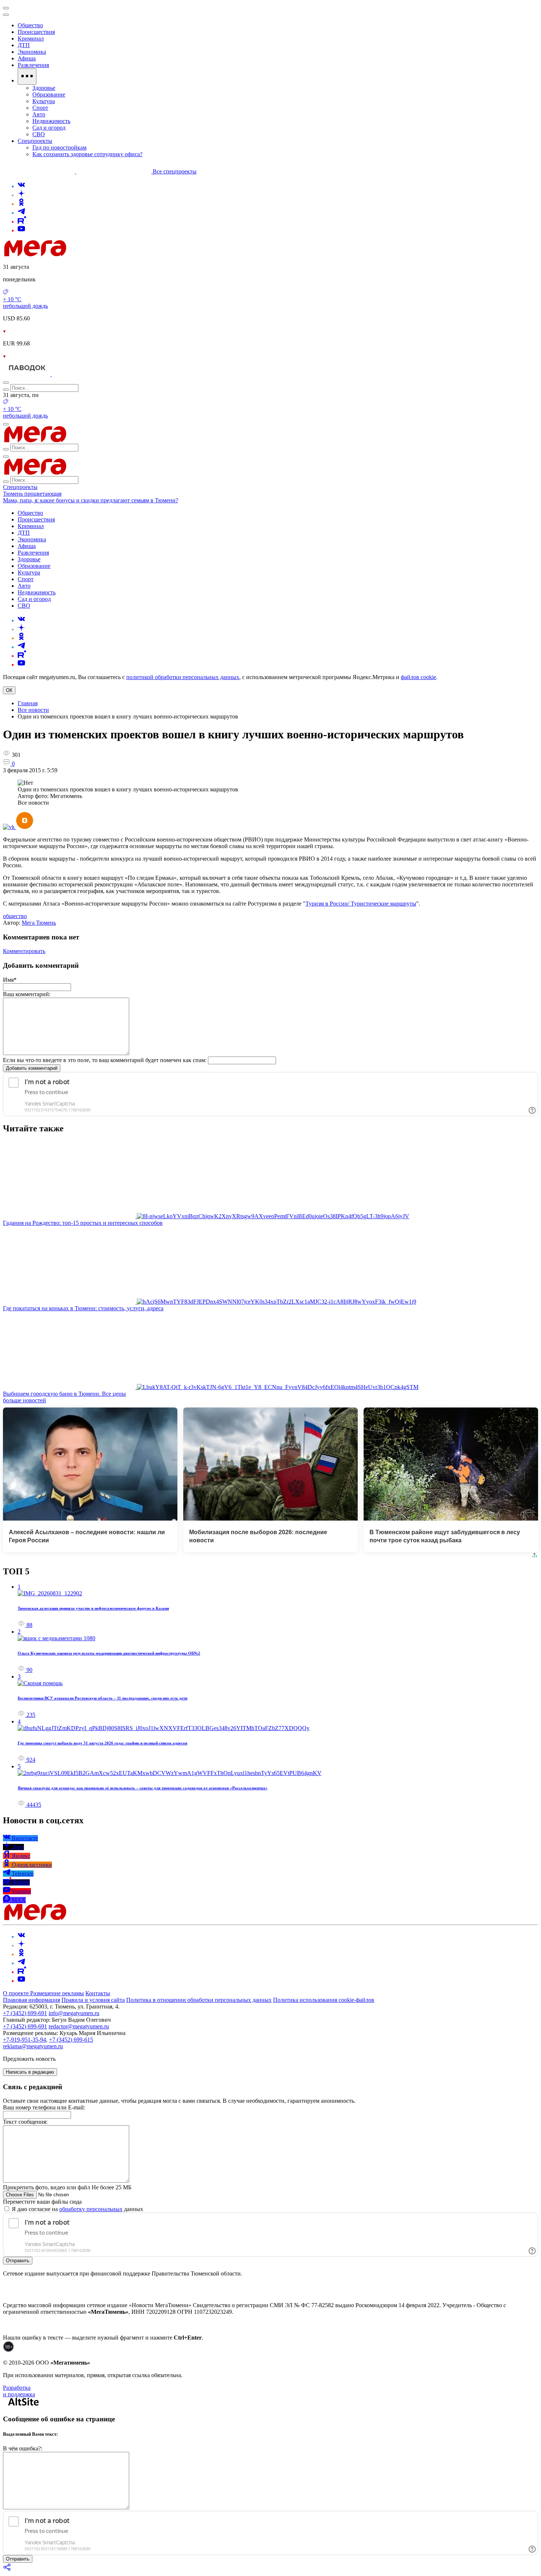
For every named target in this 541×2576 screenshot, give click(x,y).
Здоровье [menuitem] (44, 88)
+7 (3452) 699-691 (25, 2013)
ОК (9, 690)
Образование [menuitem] (49, 94)
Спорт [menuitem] (40, 108)
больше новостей (24, 1400)
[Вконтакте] (21, 186)
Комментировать (24, 951)
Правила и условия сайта (93, 2000)
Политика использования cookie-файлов (324, 2000)
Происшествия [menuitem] (36, 32)
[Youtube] (21, 230)
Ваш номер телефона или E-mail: (44, 2107)
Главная (28, 703)
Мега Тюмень (39, 923)
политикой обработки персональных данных (183, 677)
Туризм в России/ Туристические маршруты (361, 904)
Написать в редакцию (30, 2072)
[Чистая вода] (70, 374)
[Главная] (88, 254)
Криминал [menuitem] (31, 38)
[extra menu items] (27, 77)
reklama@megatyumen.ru (33, 2046)
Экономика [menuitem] (32, 52)
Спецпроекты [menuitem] (35, 141)
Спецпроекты (20, 487)
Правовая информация (31, 2000)
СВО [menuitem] (39, 134)
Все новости (33, 710)
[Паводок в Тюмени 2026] (27, 374)
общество (15, 916)
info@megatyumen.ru (74, 2013)
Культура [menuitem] (44, 101)
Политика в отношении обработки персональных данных (199, 2000)
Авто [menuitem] (39, 114)
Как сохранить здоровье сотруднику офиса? (87, 154)
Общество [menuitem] (30, 25)
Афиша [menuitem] (27, 58)
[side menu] (6, 15)
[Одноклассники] (21, 204)
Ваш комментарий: (27, 994)
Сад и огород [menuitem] (49, 128)
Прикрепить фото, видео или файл (67, 2187)
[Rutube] (22, 222)
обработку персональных (91, 2209)
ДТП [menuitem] (24, 45)
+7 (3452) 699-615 (71, 2040)
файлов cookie (418, 677)
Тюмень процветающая (32, 494)
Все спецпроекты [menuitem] (175, 171)
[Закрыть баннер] (6, 8)
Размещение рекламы (57, 1993)
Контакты (98, 1993)
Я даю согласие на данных (77, 2209)
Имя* (10, 980)
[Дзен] (21, 195)
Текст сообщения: (25, 2122)
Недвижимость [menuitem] (51, 121)
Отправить (18, 2261)
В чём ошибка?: (23, 2448)
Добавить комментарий (32, 1068)
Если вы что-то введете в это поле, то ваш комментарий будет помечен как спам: (105, 1060)
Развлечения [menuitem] (33, 65)
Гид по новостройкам (59, 147)
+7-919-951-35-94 (24, 2040)
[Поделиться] (7, 2570)
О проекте (17, 1993)
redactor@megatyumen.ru (79, 2026)
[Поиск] (6, 383)
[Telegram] (21, 213)
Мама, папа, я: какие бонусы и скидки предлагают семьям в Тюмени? (91, 500)
